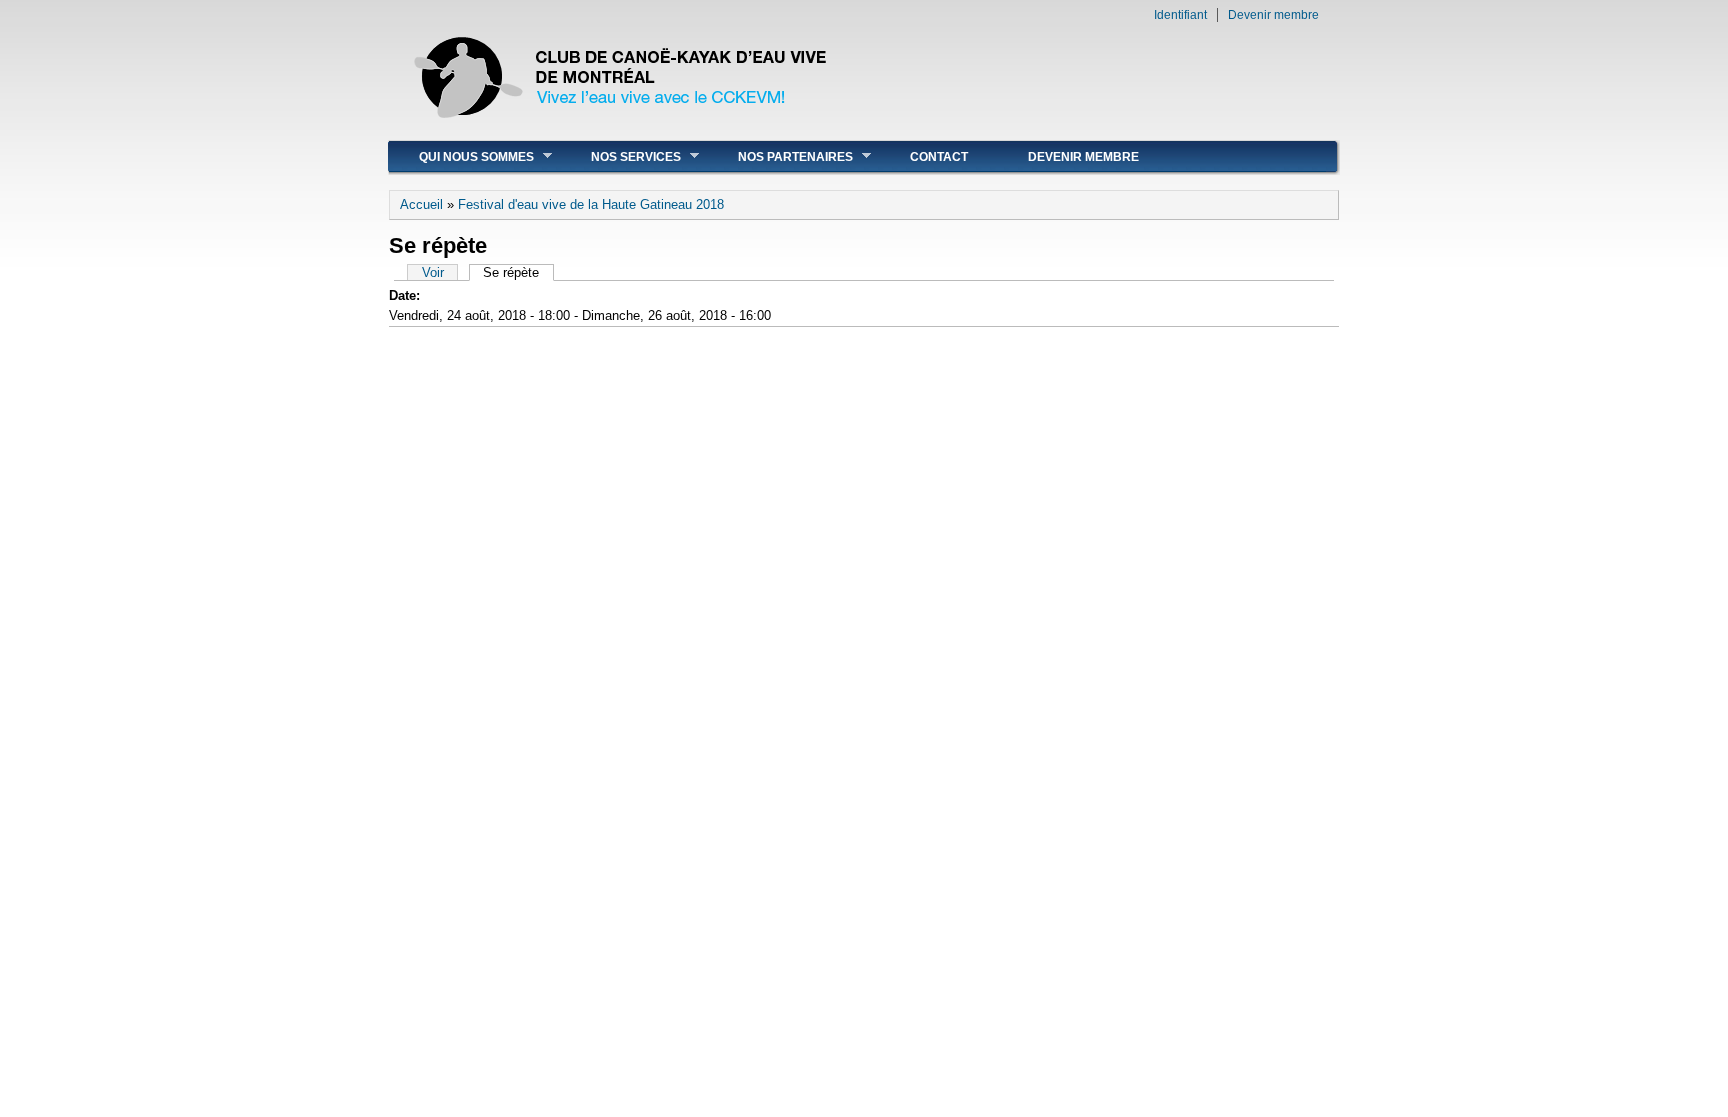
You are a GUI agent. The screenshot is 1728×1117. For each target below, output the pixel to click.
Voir (433, 272)
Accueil (421, 204)
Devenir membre (1273, 15)
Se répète (518, 272)
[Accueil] (622, 129)
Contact (939, 157)
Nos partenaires (780, 156)
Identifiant (1180, 15)
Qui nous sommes (461, 156)
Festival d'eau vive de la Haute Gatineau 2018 (591, 204)
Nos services (621, 156)
